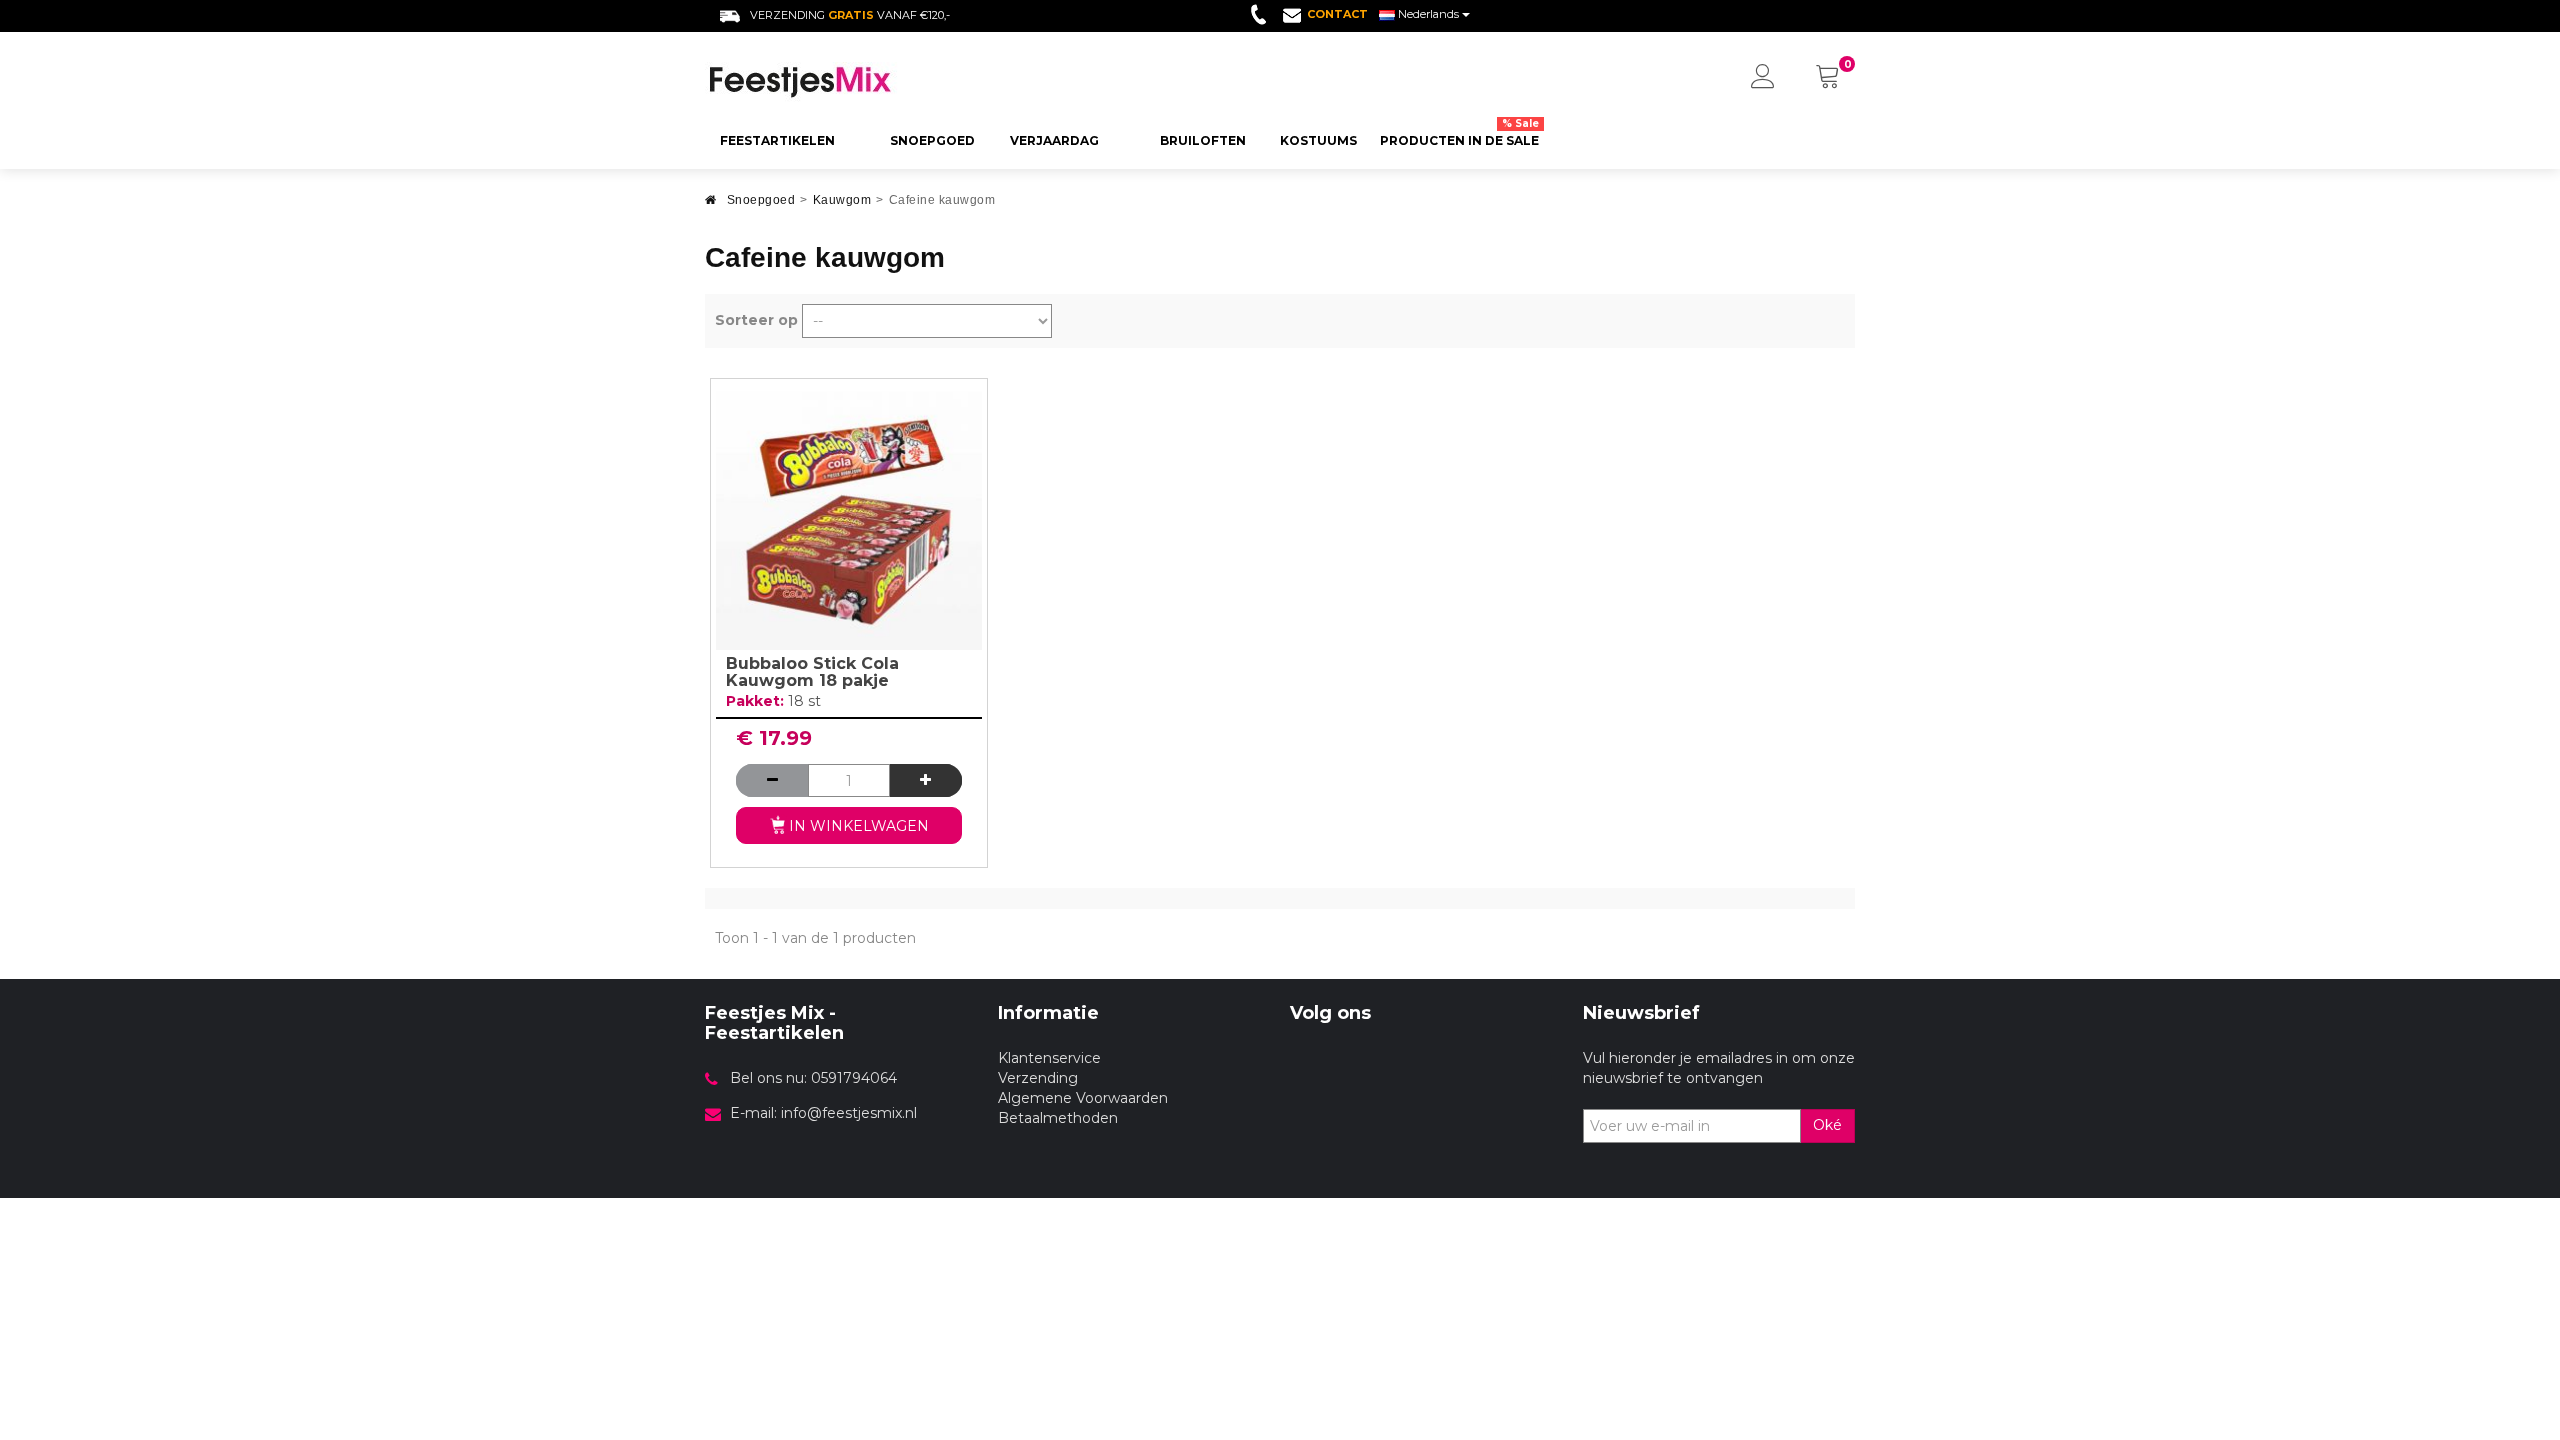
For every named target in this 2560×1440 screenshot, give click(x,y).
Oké (1827, 1125)
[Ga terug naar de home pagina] (711, 205)
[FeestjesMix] (841, 82)
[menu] (1763, 78)
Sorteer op (756, 320)
